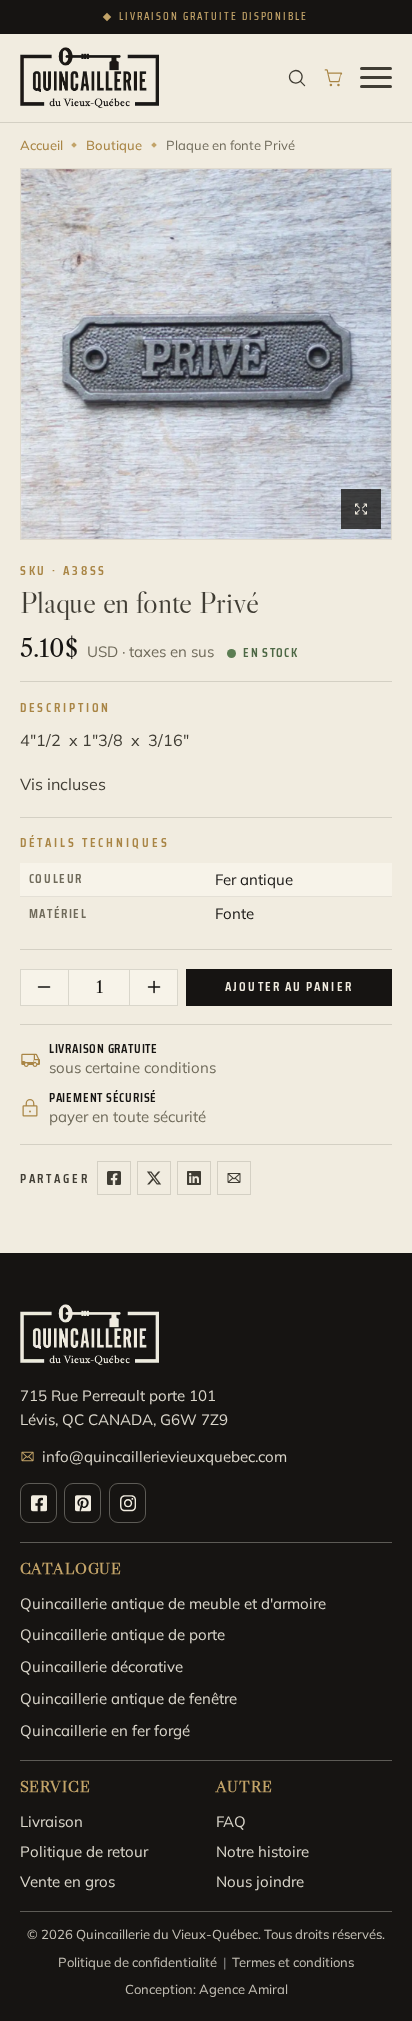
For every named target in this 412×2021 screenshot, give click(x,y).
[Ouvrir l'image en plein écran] (361, 509)
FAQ (231, 1821)
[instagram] (127, 1503)
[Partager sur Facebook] (114, 1178)
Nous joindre (260, 1881)
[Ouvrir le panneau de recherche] (297, 78)
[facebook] (38, 1503)
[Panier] (334, 78)
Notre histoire (262, 1851)
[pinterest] (82, 1503)
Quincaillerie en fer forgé (105, 1730)
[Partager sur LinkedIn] (194, 1178)
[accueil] (90, 77)
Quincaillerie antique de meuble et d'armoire (173, 1603)
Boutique (114, 145)
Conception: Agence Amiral (206, 1989)
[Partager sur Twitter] (154, 1178)
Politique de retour (84, 1851)
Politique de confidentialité (137, 1962)
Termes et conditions (293, 1962)
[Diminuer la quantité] (45, 987)
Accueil (41, 145)
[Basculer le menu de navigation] (376, 78)
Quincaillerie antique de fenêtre (128, 1698)
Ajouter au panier (289, 986)
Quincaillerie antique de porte (122, 1634)
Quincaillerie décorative (101, 1666)
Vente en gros (67, 1881)
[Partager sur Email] (234, 1178)
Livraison (51, 1821)
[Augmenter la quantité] (153, 987)
